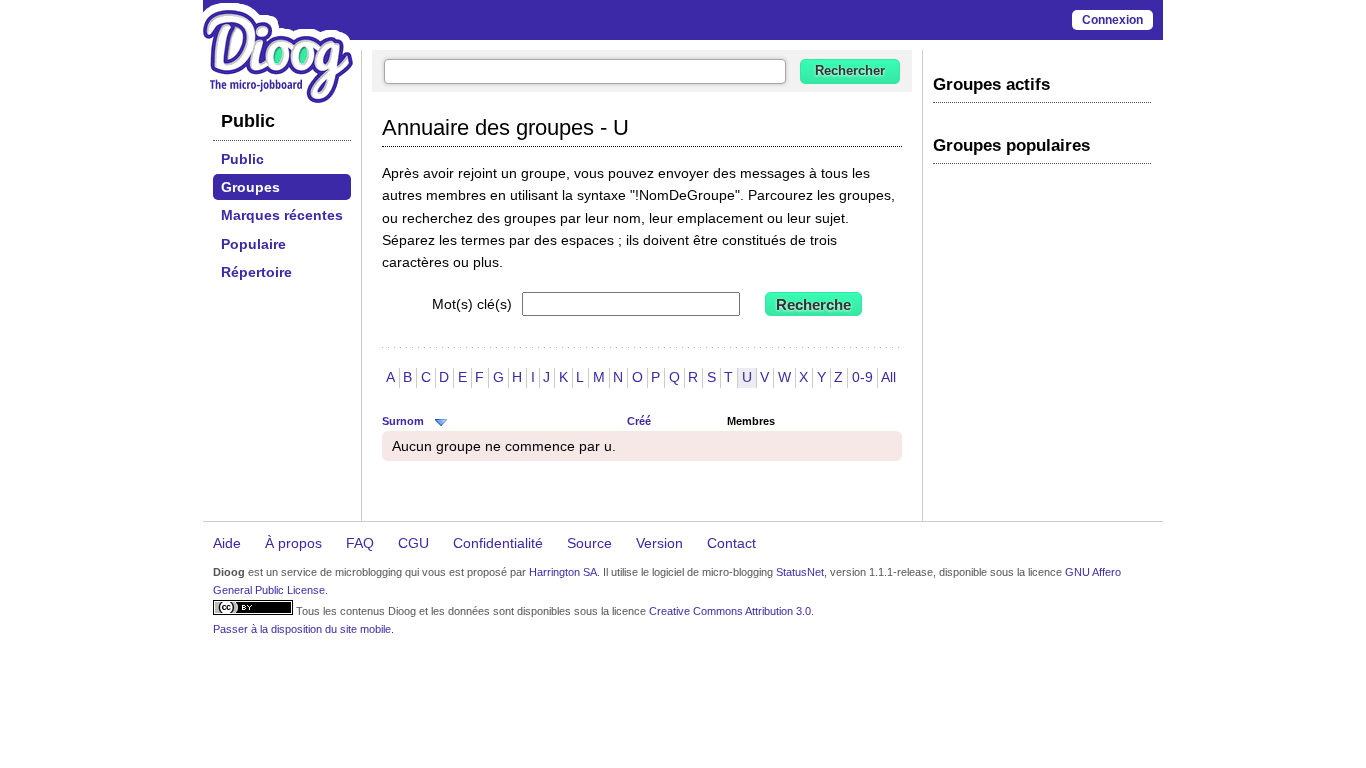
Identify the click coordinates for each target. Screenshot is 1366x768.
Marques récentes (282, 215)
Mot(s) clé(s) (472, 304)
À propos (293, 543)
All (888, 377)
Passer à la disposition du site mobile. (303, 629)
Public (242, 159)
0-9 (862, 377)
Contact (731, 543)
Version (659, 543)
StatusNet (800, 572)
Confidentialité (498, 543)
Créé (639, 421)
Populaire (253, 244)
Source (589, 543)
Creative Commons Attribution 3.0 (730, 611)
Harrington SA (563, 572)
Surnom (403, 421)
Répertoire (256, 272)
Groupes (250, 187)
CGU (413, 543)
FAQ (360, 543)
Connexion (1112, 20)
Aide (227, 543)
